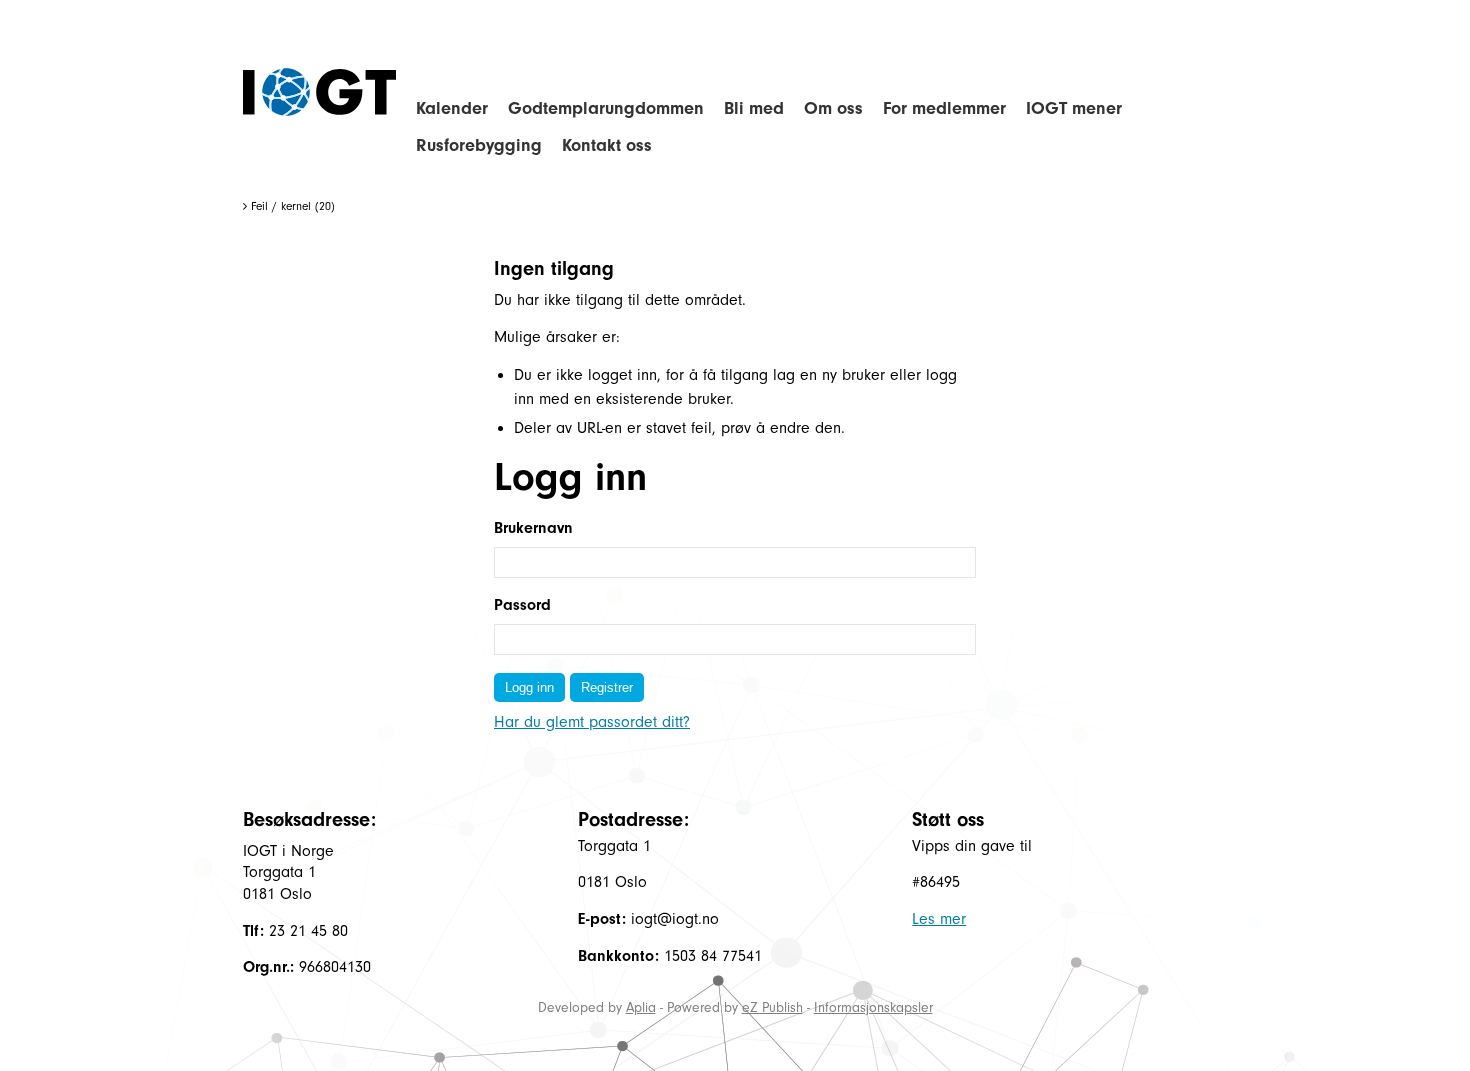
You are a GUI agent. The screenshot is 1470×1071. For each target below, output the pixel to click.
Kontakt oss (607, 145)
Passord (522, 605)
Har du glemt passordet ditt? (592, 722)
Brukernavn (533, 528)
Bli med (754, 108)
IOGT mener (1074, 108)
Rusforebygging (479, 145)
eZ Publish (772, 1007)
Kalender (452, 108)
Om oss (833, 108)
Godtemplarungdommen (606, 108)
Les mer (939, 919)
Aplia (641, 1007)
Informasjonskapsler (873, 1007)
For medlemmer (944, 108)
